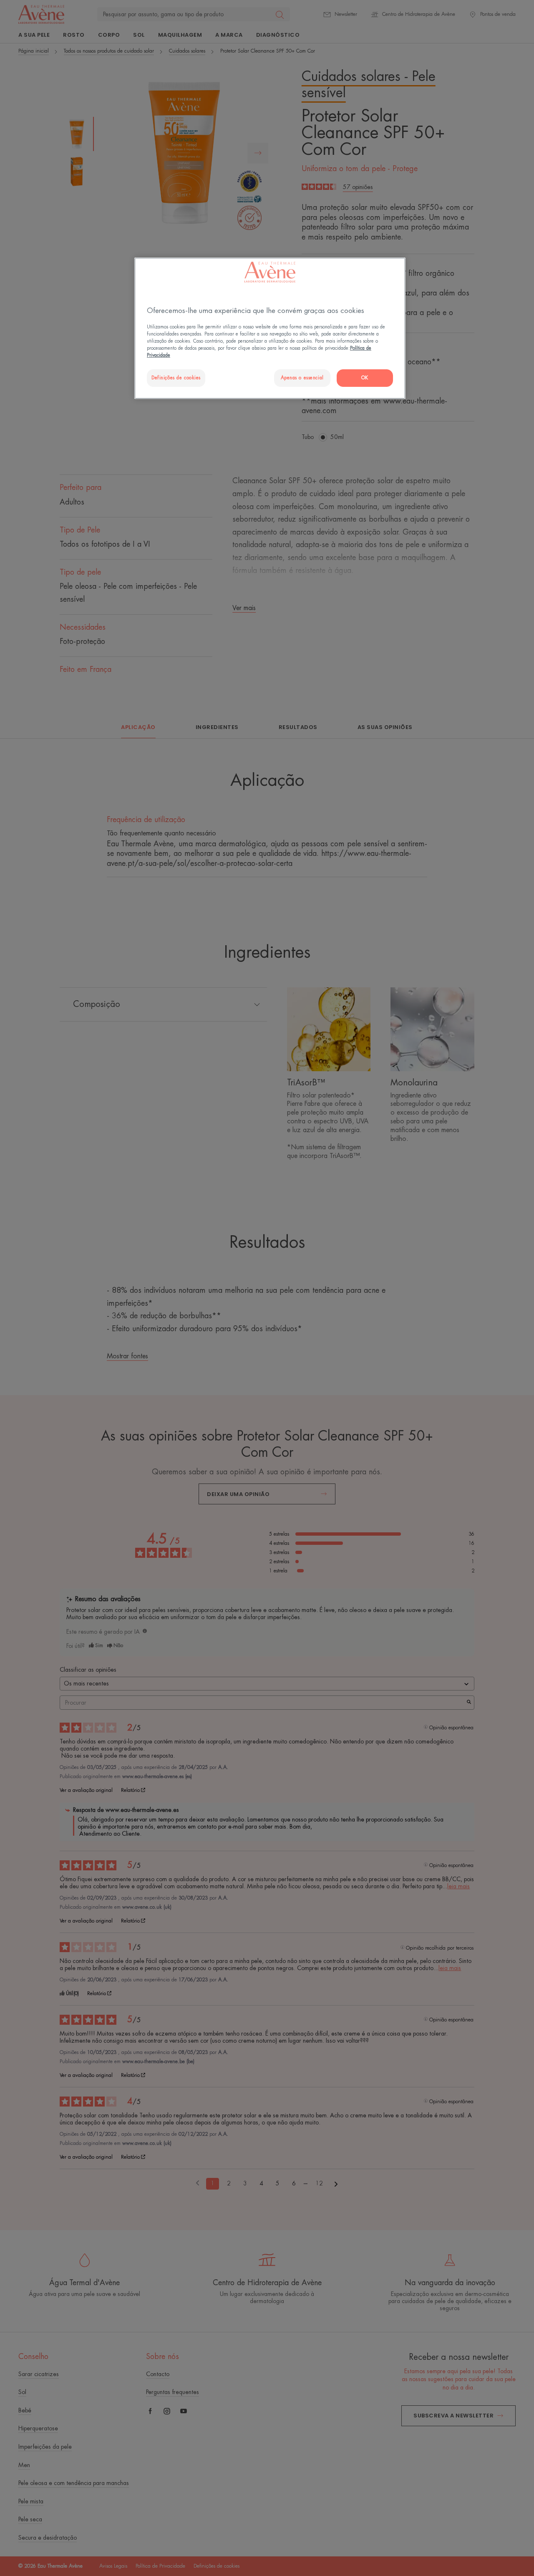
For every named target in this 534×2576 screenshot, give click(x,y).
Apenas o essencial (302, 378)
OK (365, 378)
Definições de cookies (176, 378)
